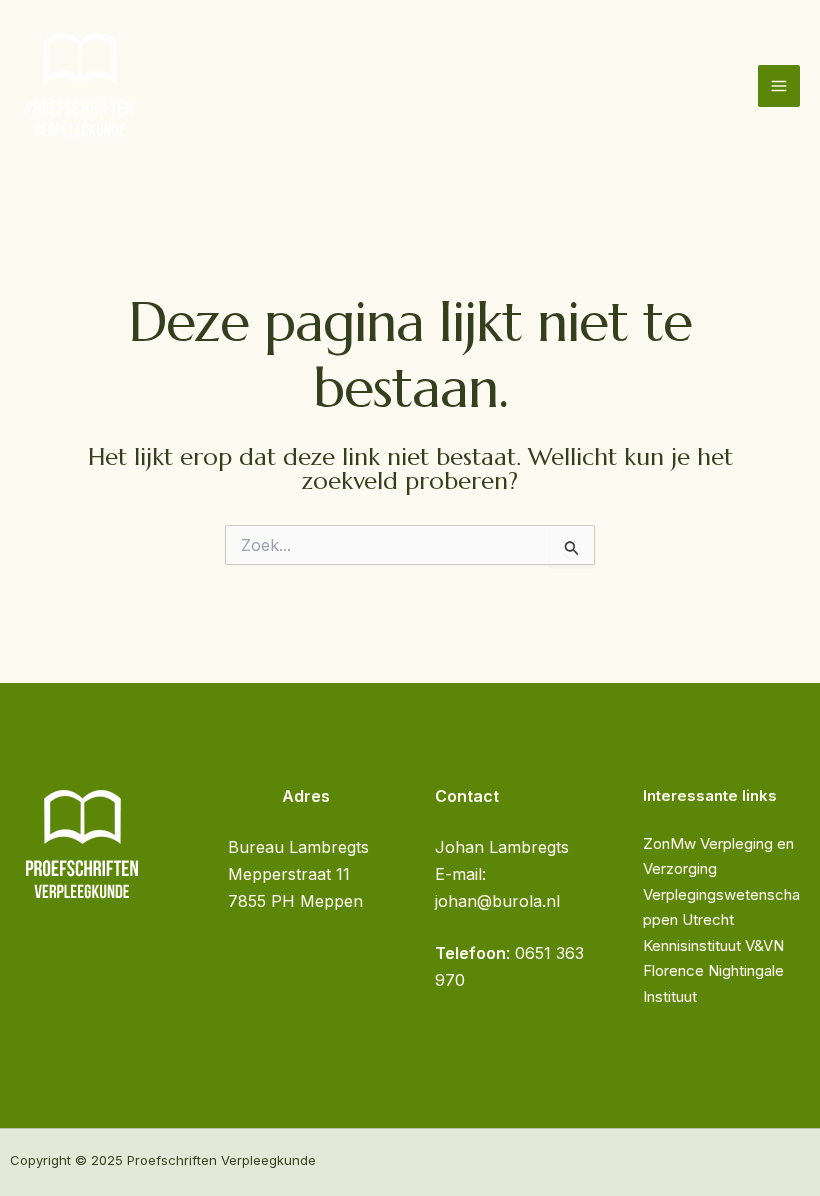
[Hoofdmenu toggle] (779, 86)
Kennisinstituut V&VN (713, 945)
